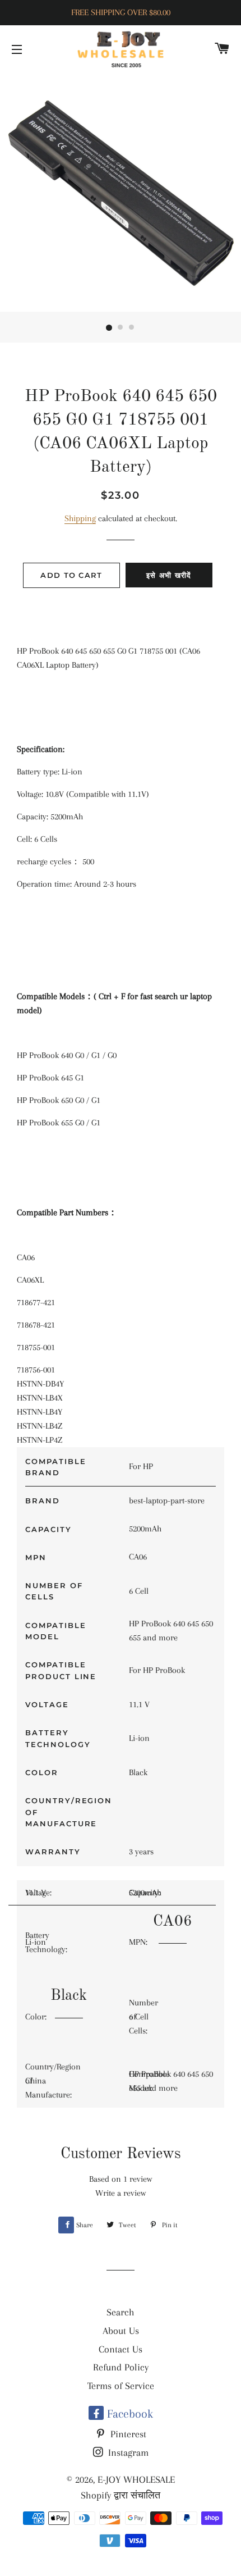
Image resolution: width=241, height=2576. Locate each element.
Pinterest (127, 2434)
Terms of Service (121, 2386)
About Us (121, 2331)
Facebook (128, 2414)
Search (121, 2312)
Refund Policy (121, 2367)
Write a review (121, 2193)
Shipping (80, 518)
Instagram (127, 2452)
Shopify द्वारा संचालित (121, 2495)
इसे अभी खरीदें (169, 575)
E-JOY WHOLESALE (136, 2479)
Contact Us (121, 2349)
